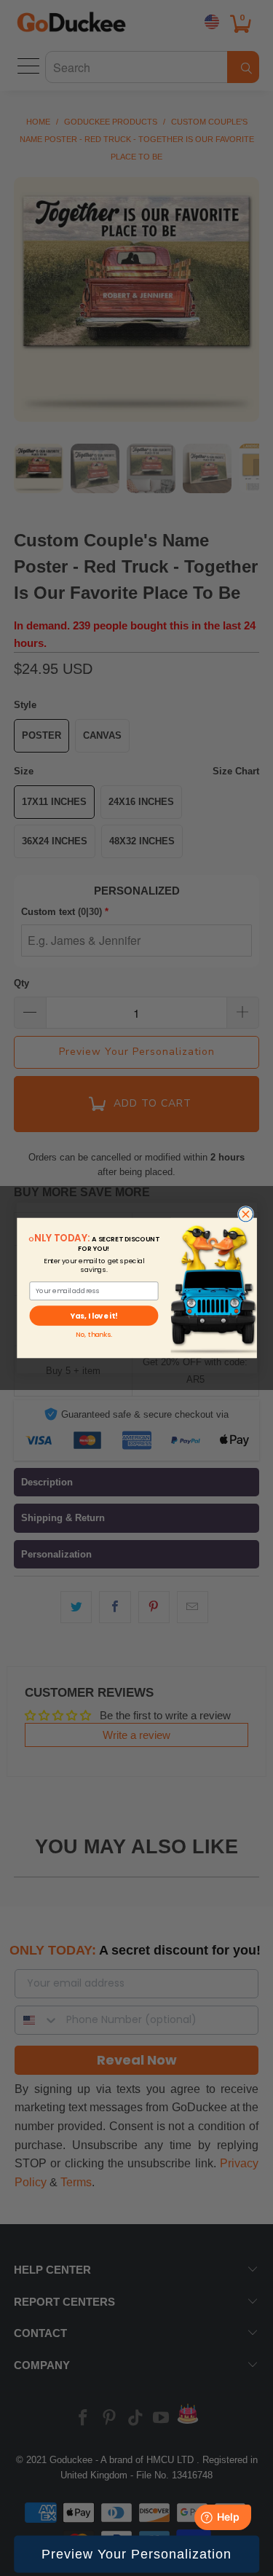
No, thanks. (93, 1335)
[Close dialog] (245, 1214)
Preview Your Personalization (136, 2554)
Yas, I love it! (94, 1316)
